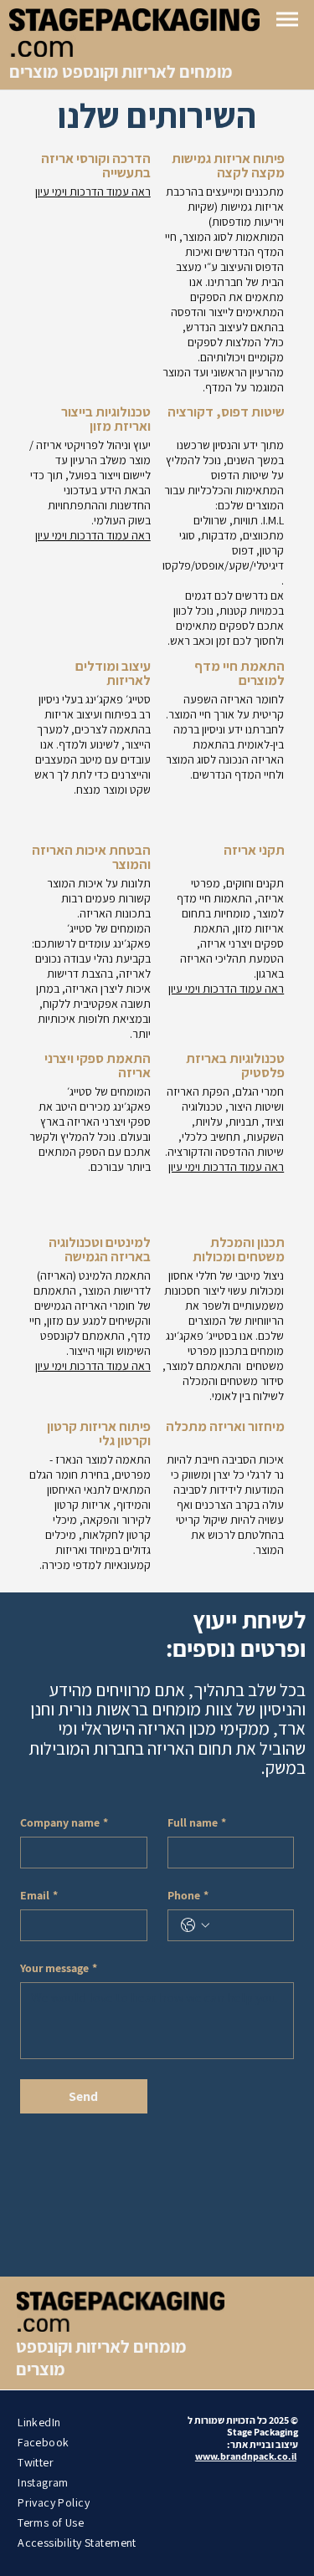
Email (39, 1896)
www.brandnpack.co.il (246, 2456)
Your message (59, 1968)
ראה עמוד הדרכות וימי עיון (93, 192)
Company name (64, 1823)
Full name (197, 1823)
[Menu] (287, 19)
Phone (188, 1896)
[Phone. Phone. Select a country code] (195, 1925)
